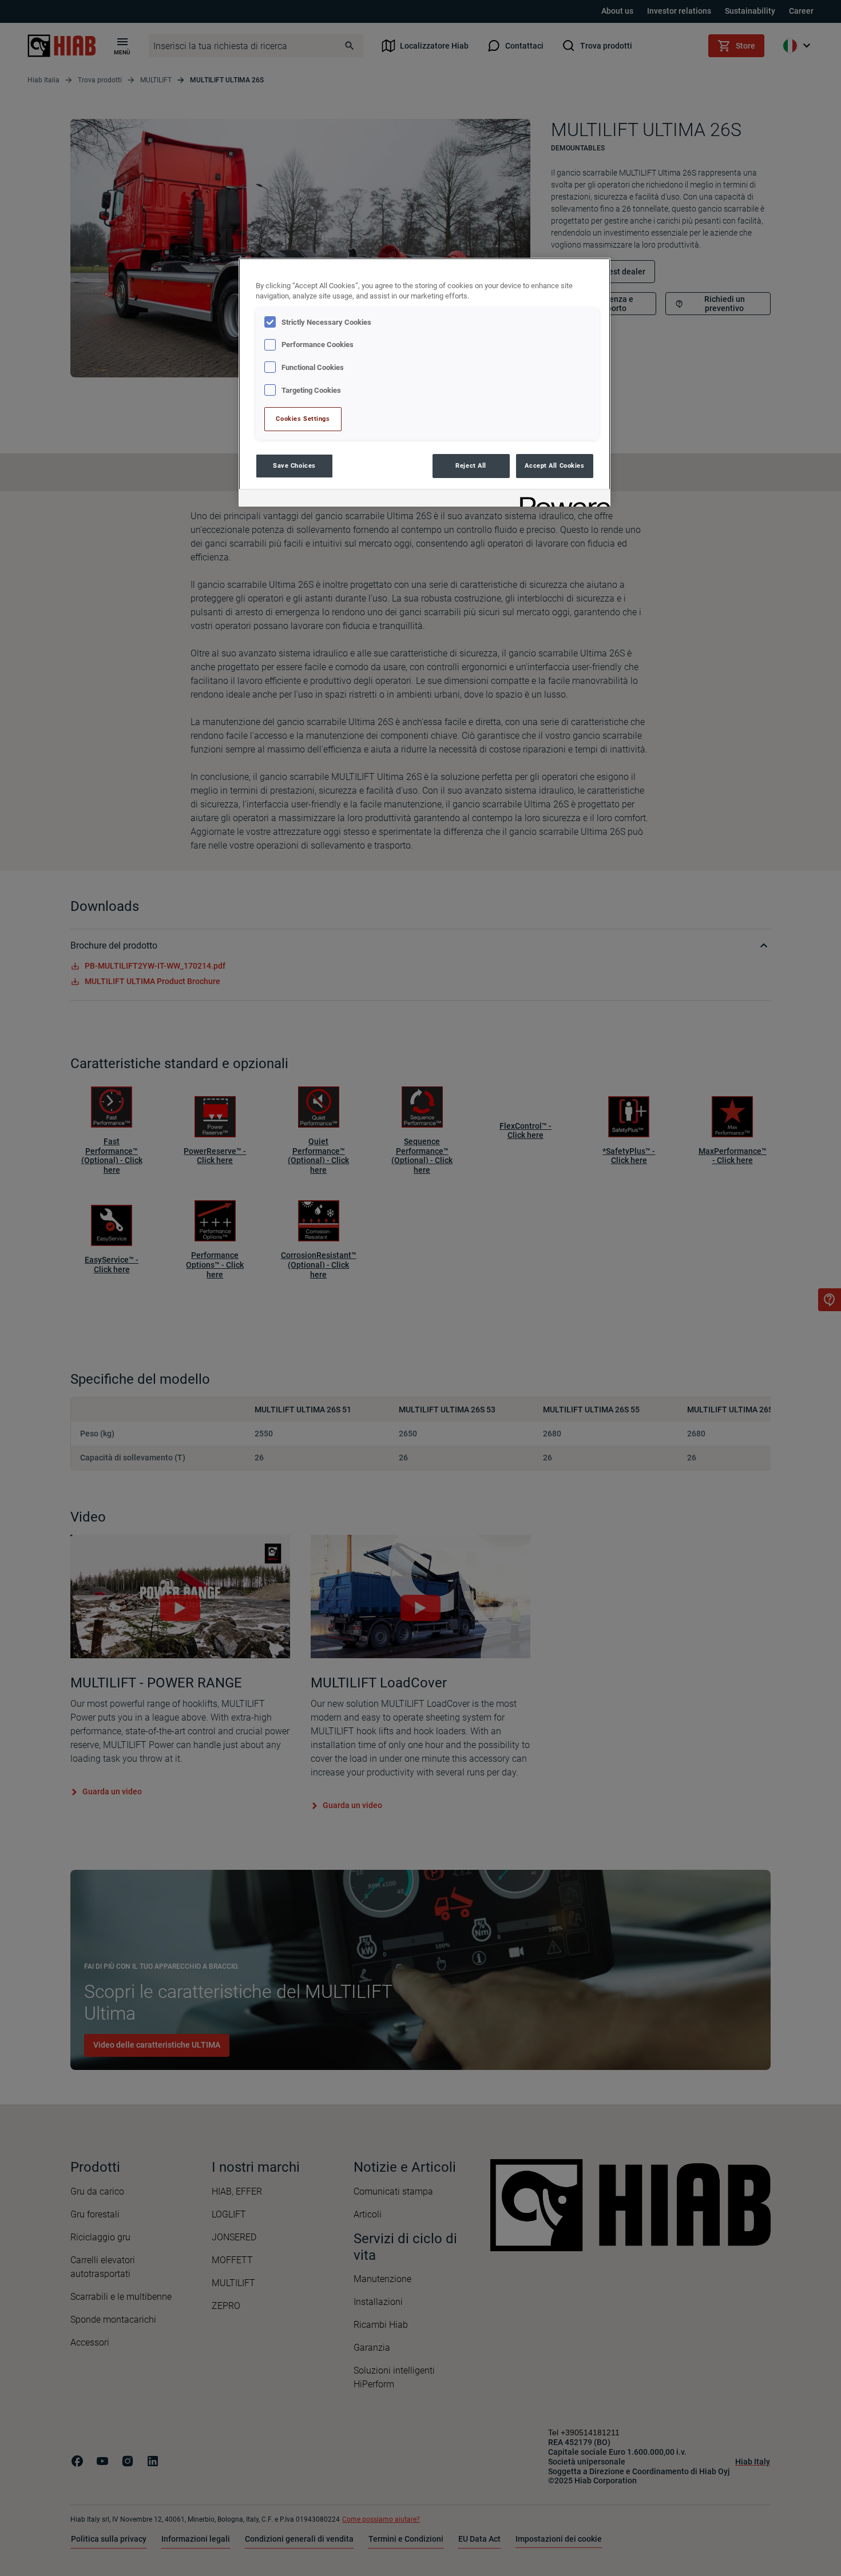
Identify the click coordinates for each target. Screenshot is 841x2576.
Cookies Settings (303, 419)
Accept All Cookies (554, 465)
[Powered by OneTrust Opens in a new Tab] (561, 499)
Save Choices (294, 465)
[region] (425, 382)
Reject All (471, 465)
